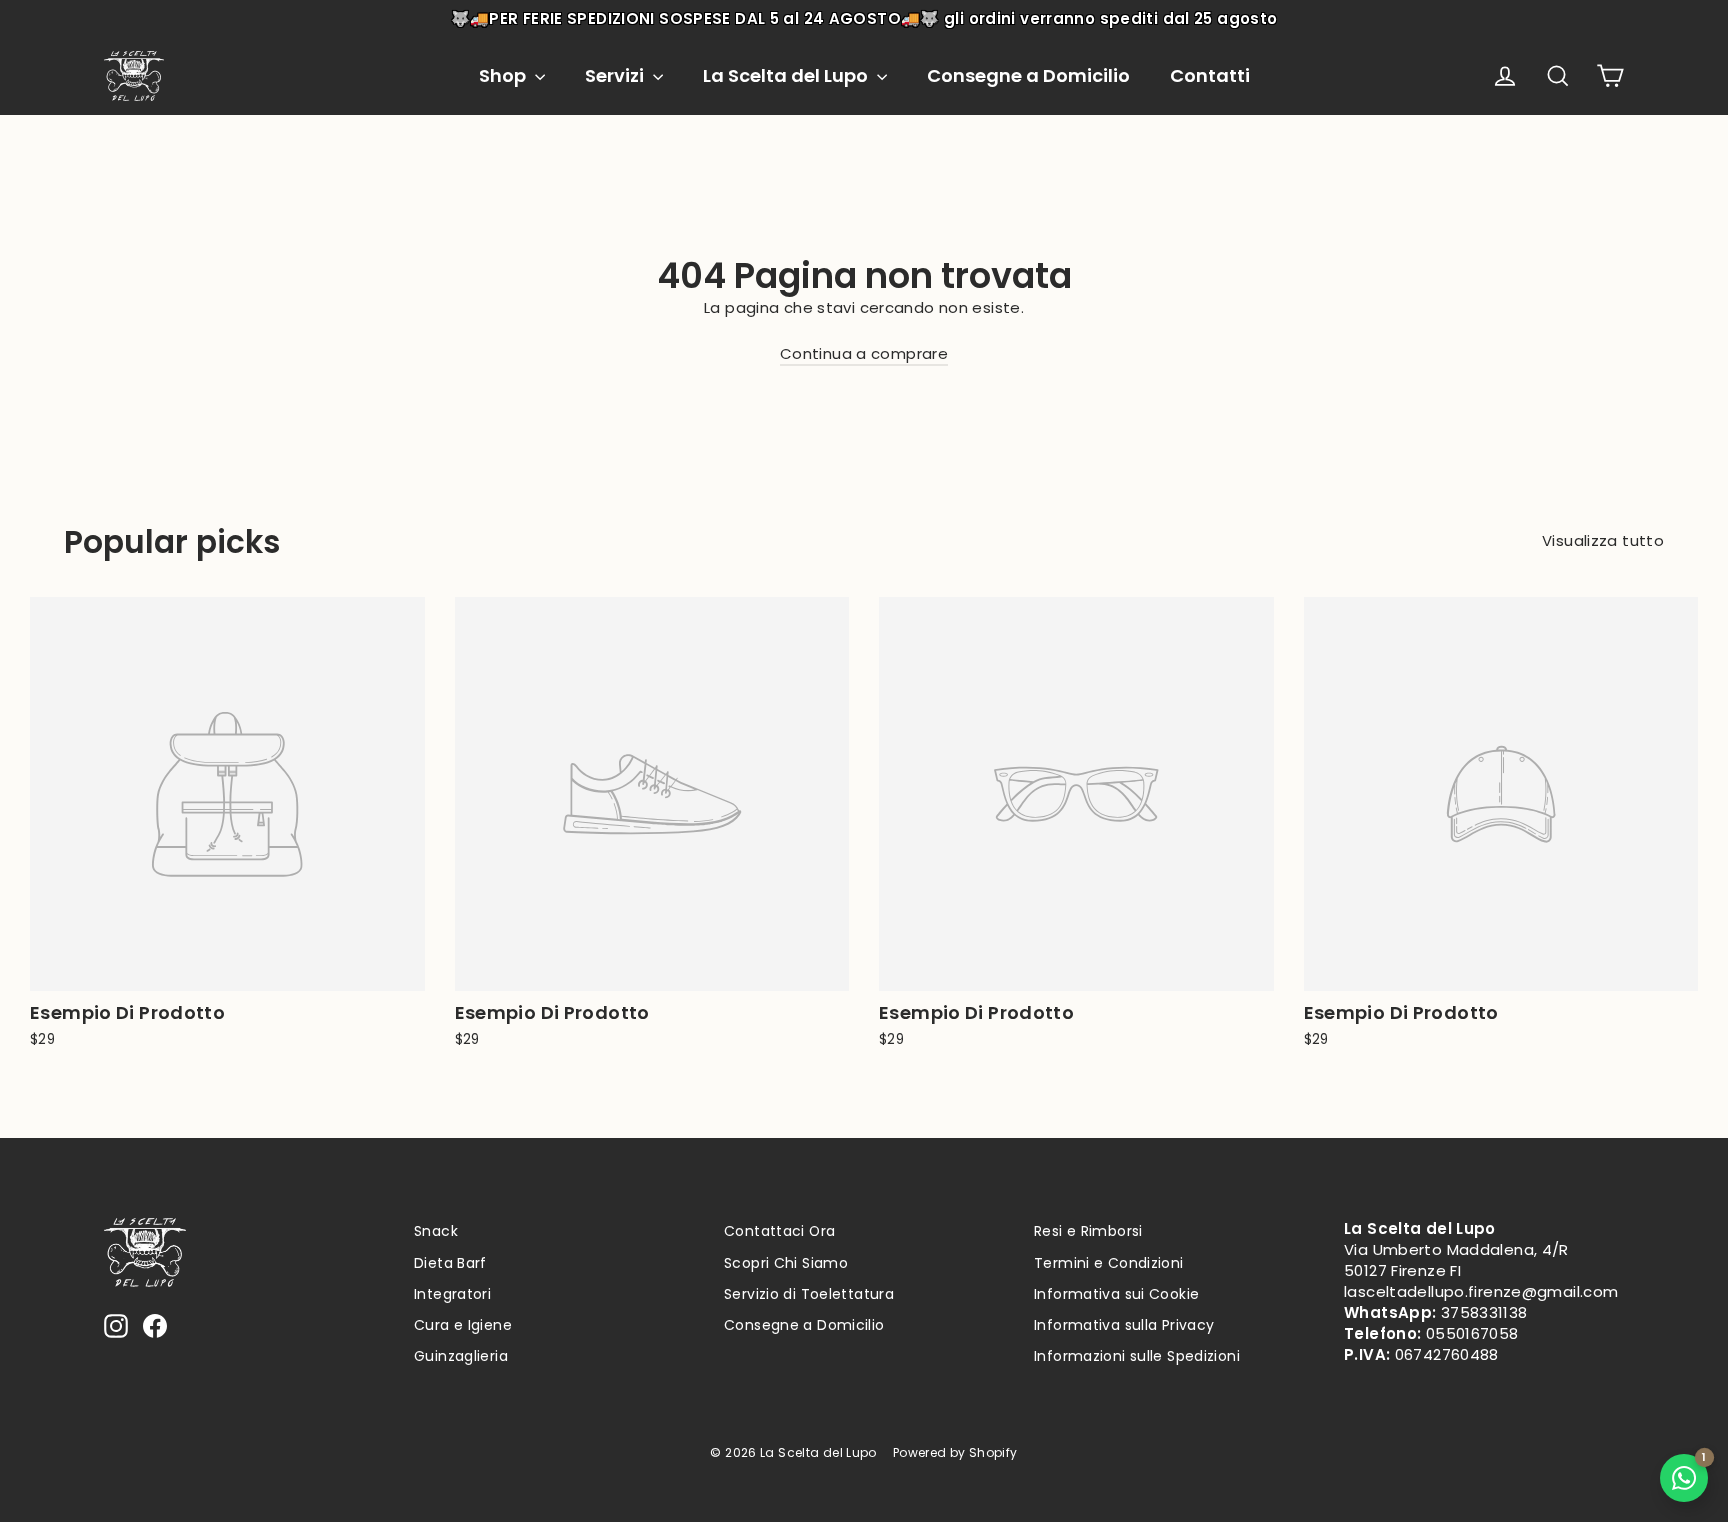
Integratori (452, 1294)
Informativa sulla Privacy (1124, 1325)
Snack (436, 1231)
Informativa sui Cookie (1116, 1294)
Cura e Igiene (463, 1325)
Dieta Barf (450, 1263)
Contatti (1210, 75)
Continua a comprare (864, 353)
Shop (504, 75)
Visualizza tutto (1603, 540)
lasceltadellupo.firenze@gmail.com (1481, 1291)
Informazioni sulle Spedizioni (1137, 1356)
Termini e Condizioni (1109, 1263)
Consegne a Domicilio (1028, 75)
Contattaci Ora (779, 1231)
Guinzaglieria (461, 1356)
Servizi (616, 75)
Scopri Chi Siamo (786, 1263)
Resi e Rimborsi (1088, 1231)
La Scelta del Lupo (787, 75)
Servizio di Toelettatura (809, 1294)
